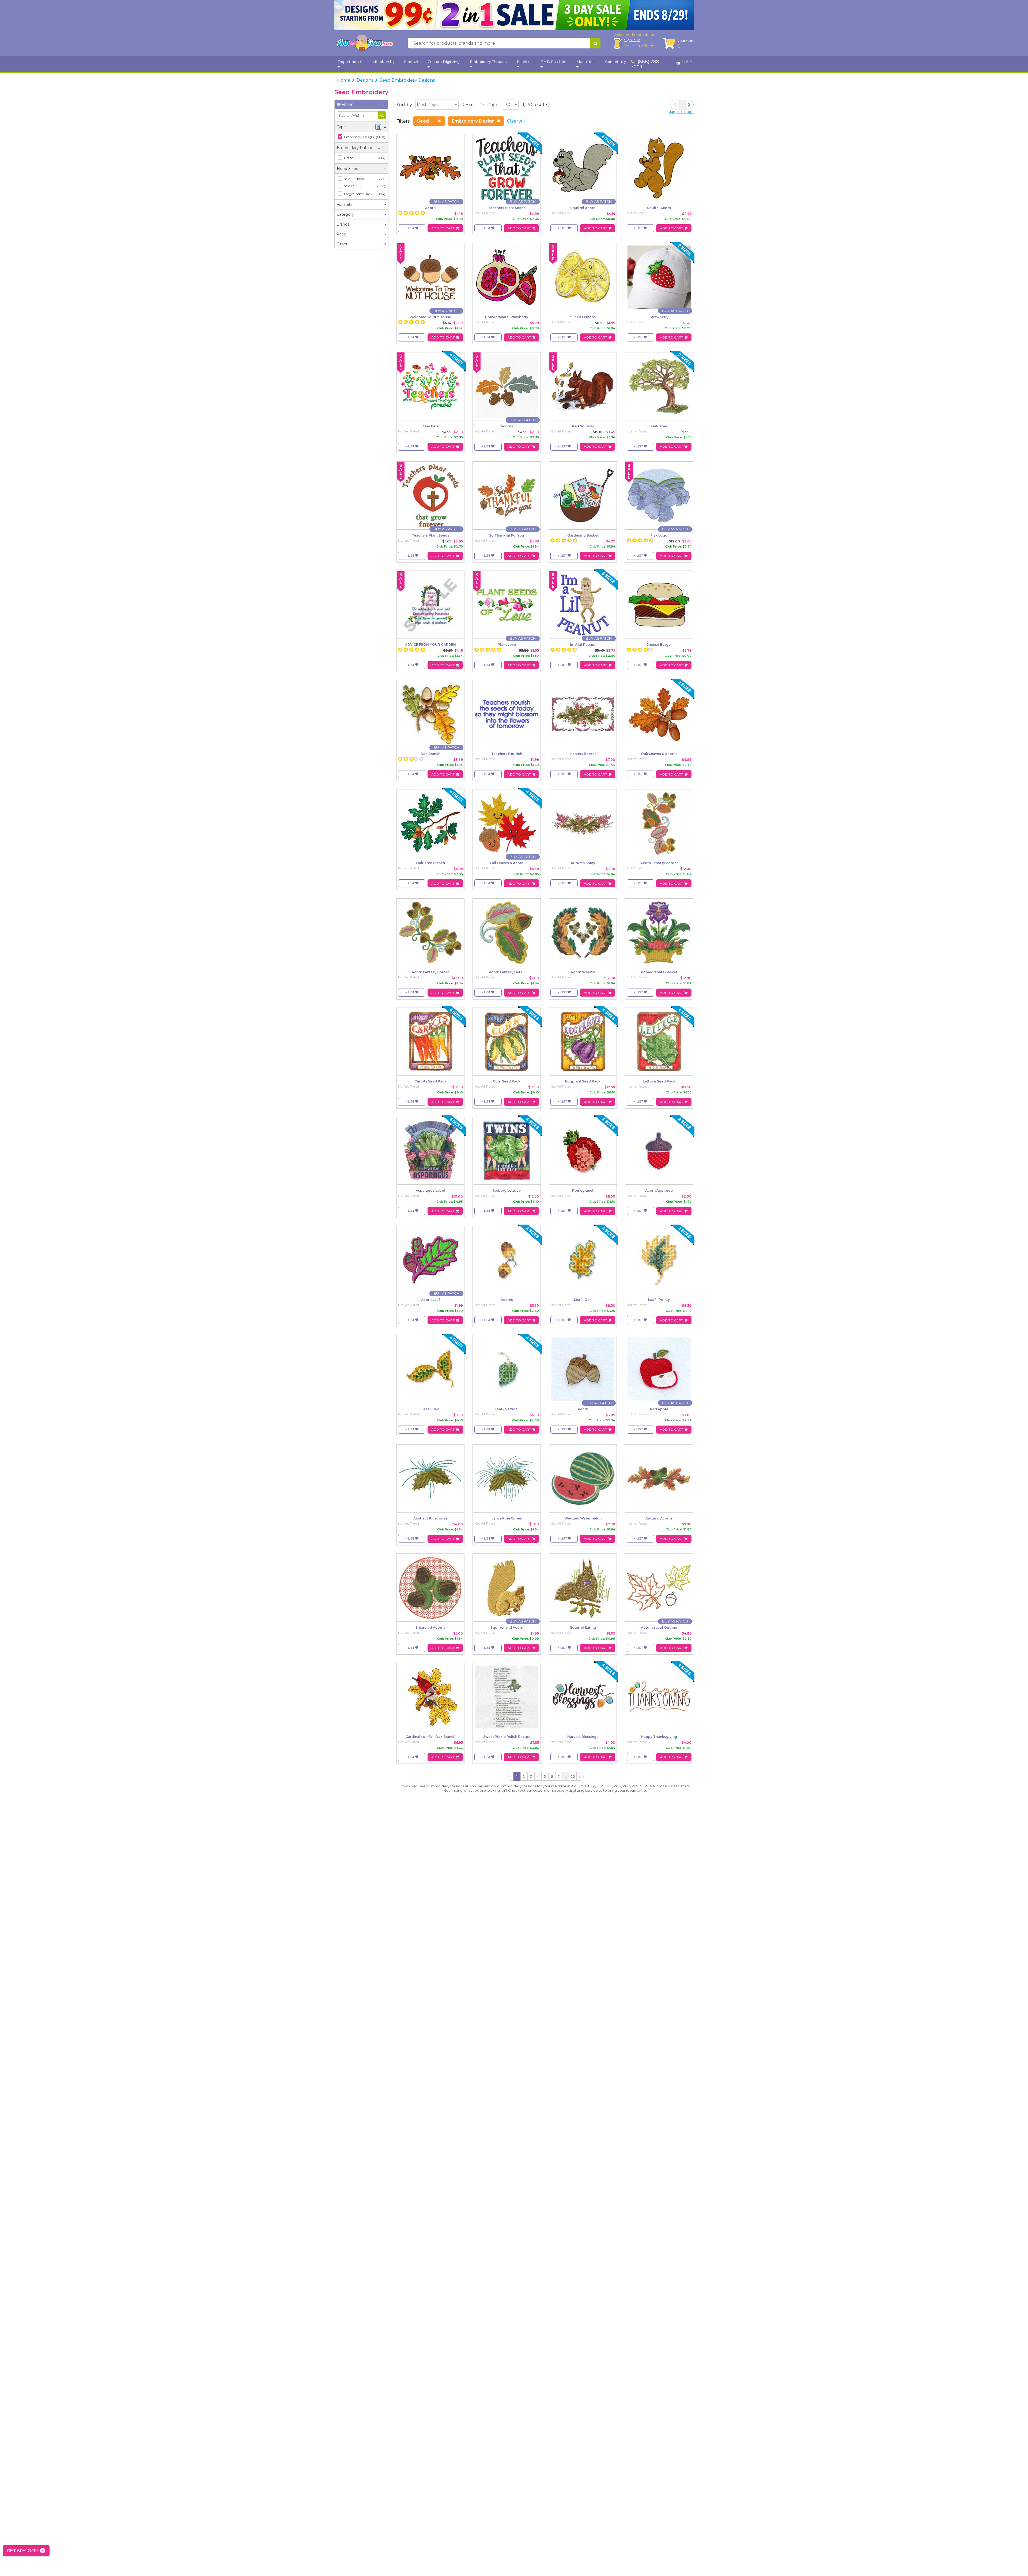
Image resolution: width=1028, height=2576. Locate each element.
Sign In (632, 40)
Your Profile (638, 46)
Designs (365, 80)
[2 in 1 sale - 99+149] (514, 15)
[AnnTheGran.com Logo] (365, 43)
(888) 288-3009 (646, 64)
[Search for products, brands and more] (595, 43)
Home (344, 80)
